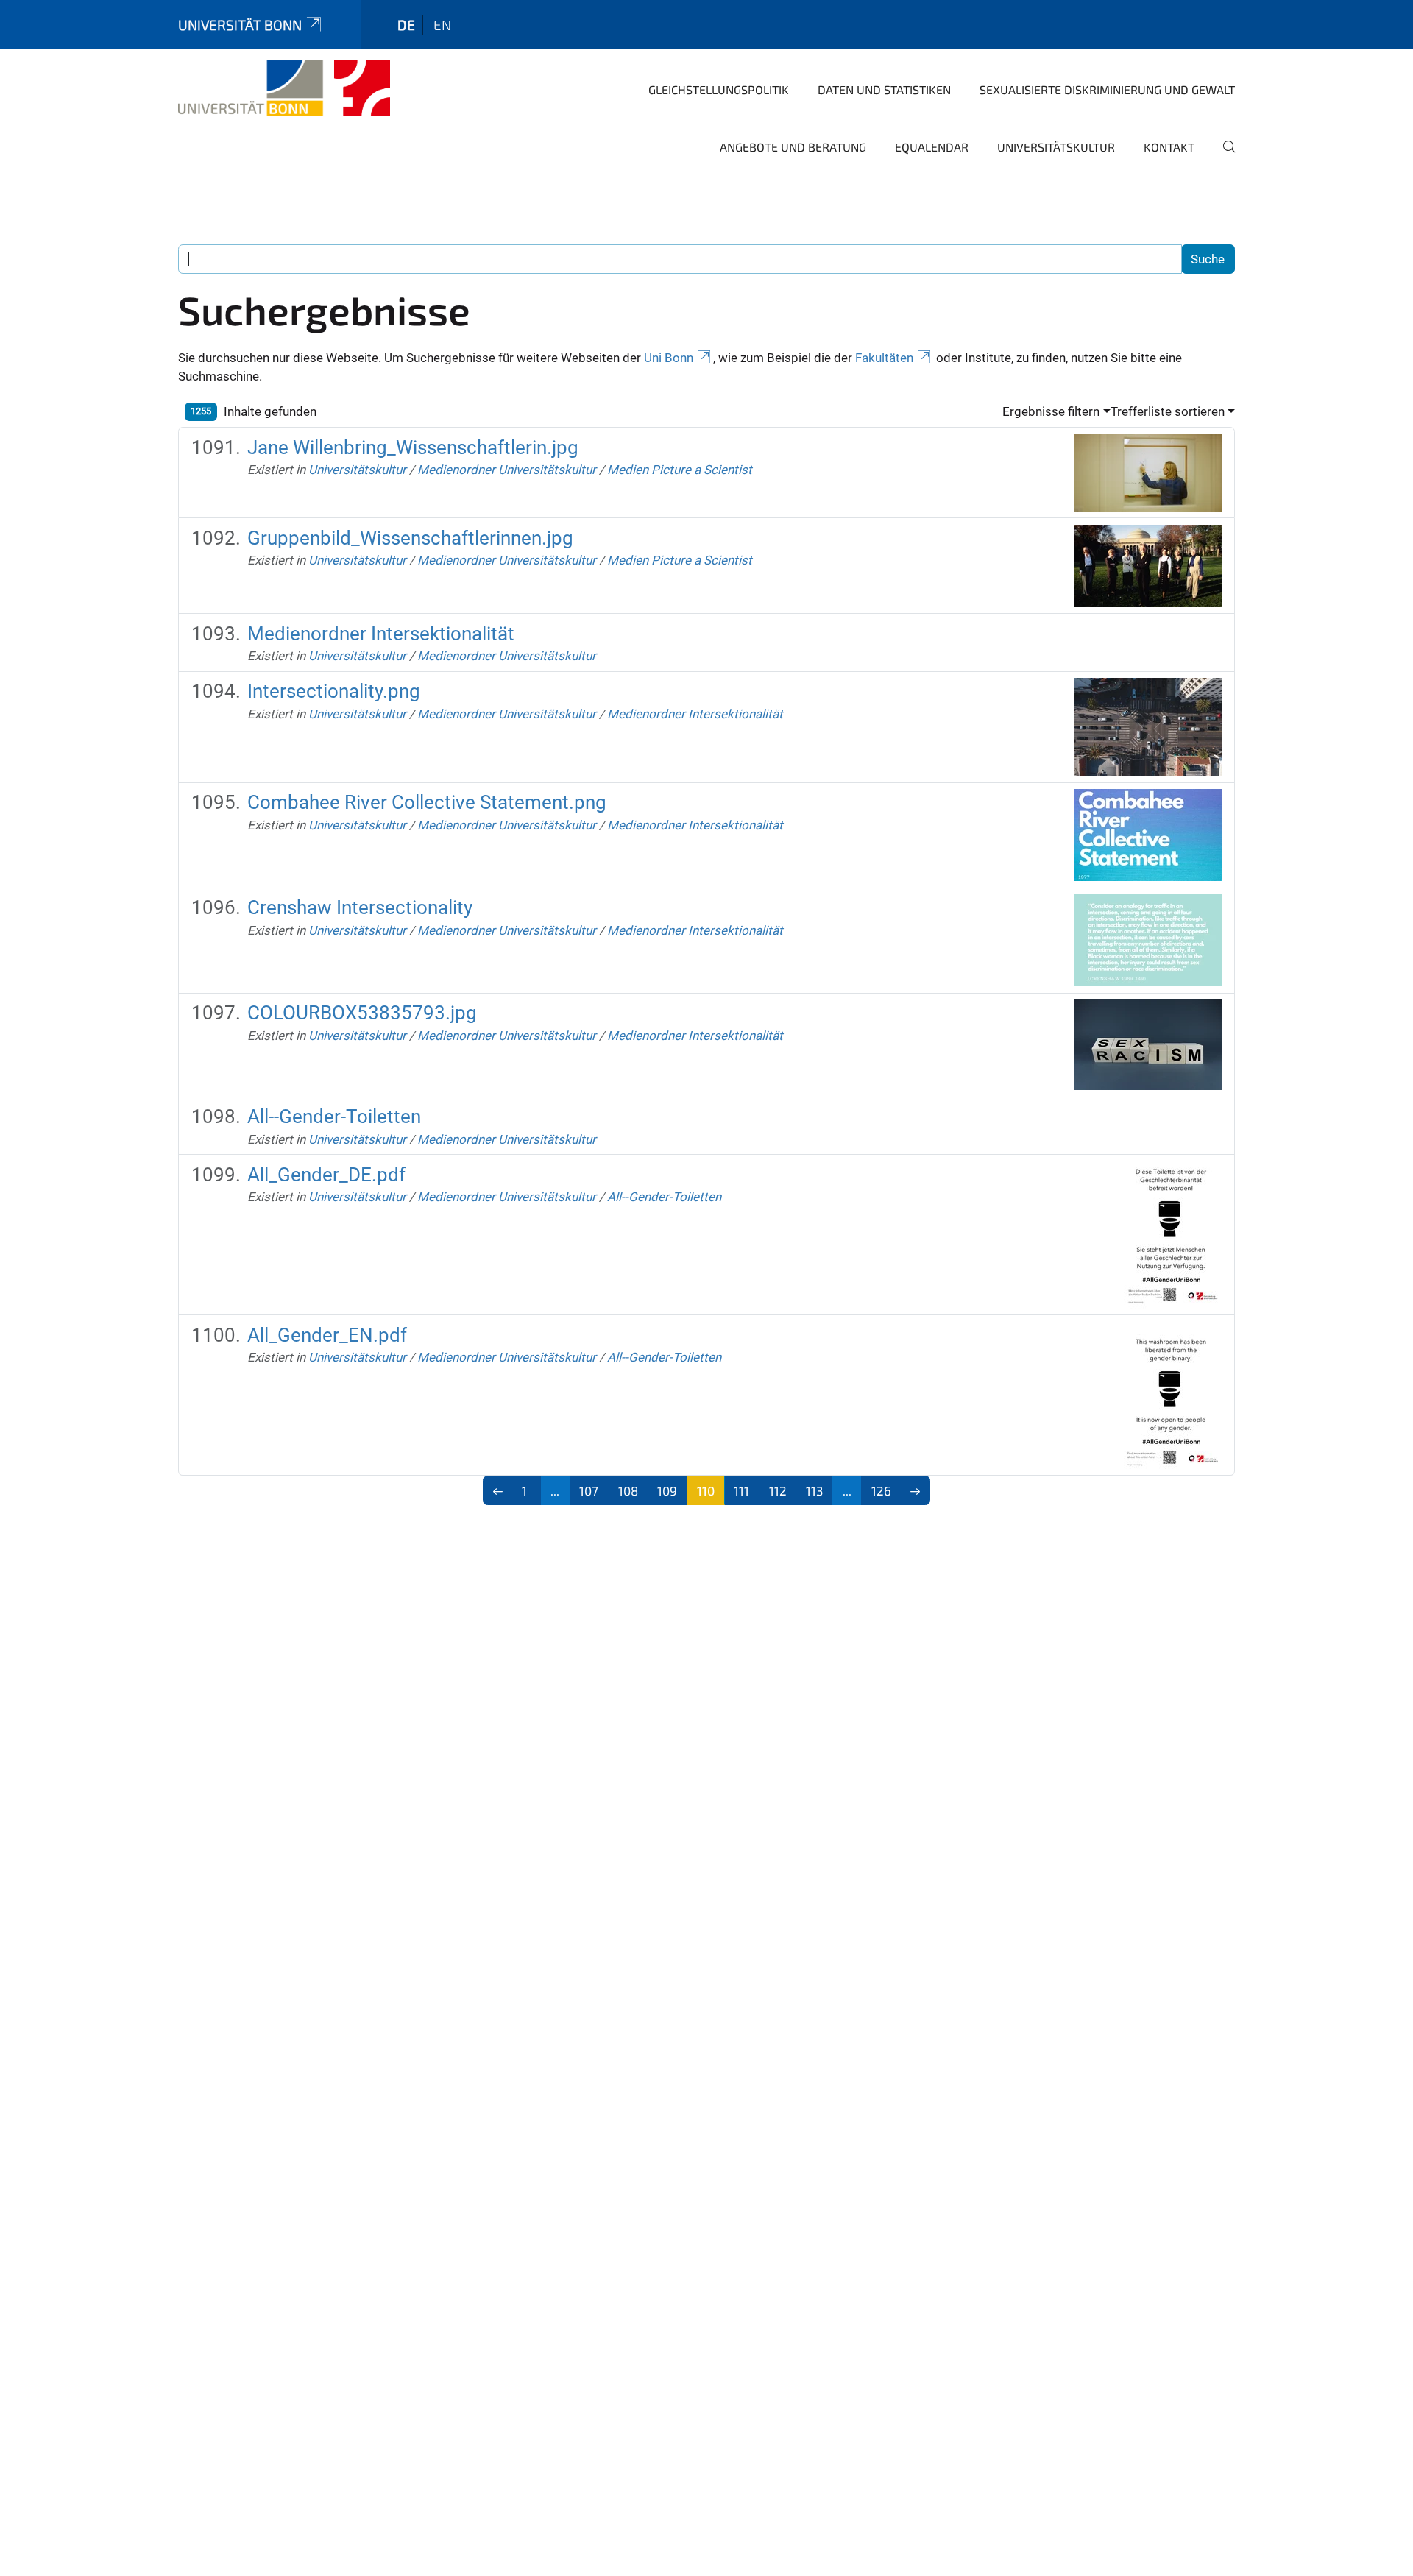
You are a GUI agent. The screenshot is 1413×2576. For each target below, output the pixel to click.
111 (741, 1490)
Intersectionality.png (334, 691)
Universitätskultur (1056, 147)
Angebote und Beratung (793, 147)
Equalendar (932, 147)
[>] (916, 1490)
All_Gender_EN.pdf (327, 1335)
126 (881, 1490)
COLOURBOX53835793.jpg (362, 1013)
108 (628, 1490)
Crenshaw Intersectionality (360, 907)
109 (667, 1490)
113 (814, 1490)
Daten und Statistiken (884, 89)
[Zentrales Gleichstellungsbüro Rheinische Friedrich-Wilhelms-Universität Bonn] (284, 88)
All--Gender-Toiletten (334, 1117)
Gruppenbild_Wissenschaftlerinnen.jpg (410, 538)
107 (589, 1490)
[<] (498, 1490)
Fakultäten (884, 358)
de (406, 25)
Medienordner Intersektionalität (381, 634)
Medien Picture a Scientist (680, 470)
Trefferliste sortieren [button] (1168, 411)
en (442, 25)
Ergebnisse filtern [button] (1051, 411)
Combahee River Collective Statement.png (427, 802)
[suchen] (1223, 157)
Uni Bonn (669, 358)
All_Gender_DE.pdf (326, 1175)
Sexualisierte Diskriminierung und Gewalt (1107, 89)
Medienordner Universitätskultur (507, 470)
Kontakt (1169, 147)
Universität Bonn (240, 25)
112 (778, 1490)
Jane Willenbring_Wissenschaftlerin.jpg (413, 447)
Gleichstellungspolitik (719, 89)
